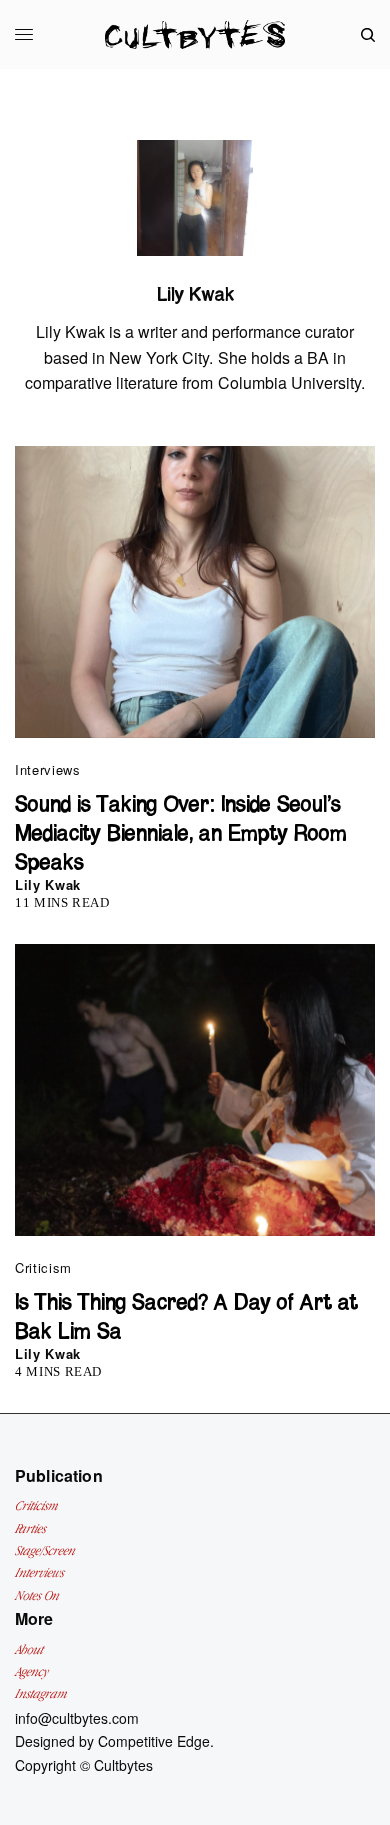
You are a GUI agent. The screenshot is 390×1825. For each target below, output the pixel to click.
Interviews (48, 769)
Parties (30, 1528)
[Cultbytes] (195, 34)
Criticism (43, 1267)
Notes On (37, 1595)
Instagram (41, 1693)
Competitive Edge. (156, 1741)
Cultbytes (123, 1765)
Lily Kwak (48, 884)
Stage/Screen (45, 1550)
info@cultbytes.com (77, 1718)
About (29, 1649)
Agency (31, 1671)
